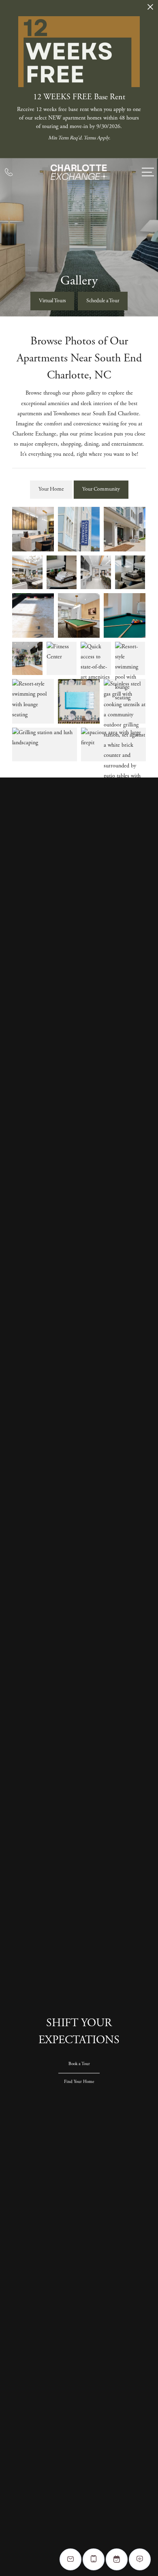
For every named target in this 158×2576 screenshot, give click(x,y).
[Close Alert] (150, 9)
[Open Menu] (148, 172)
